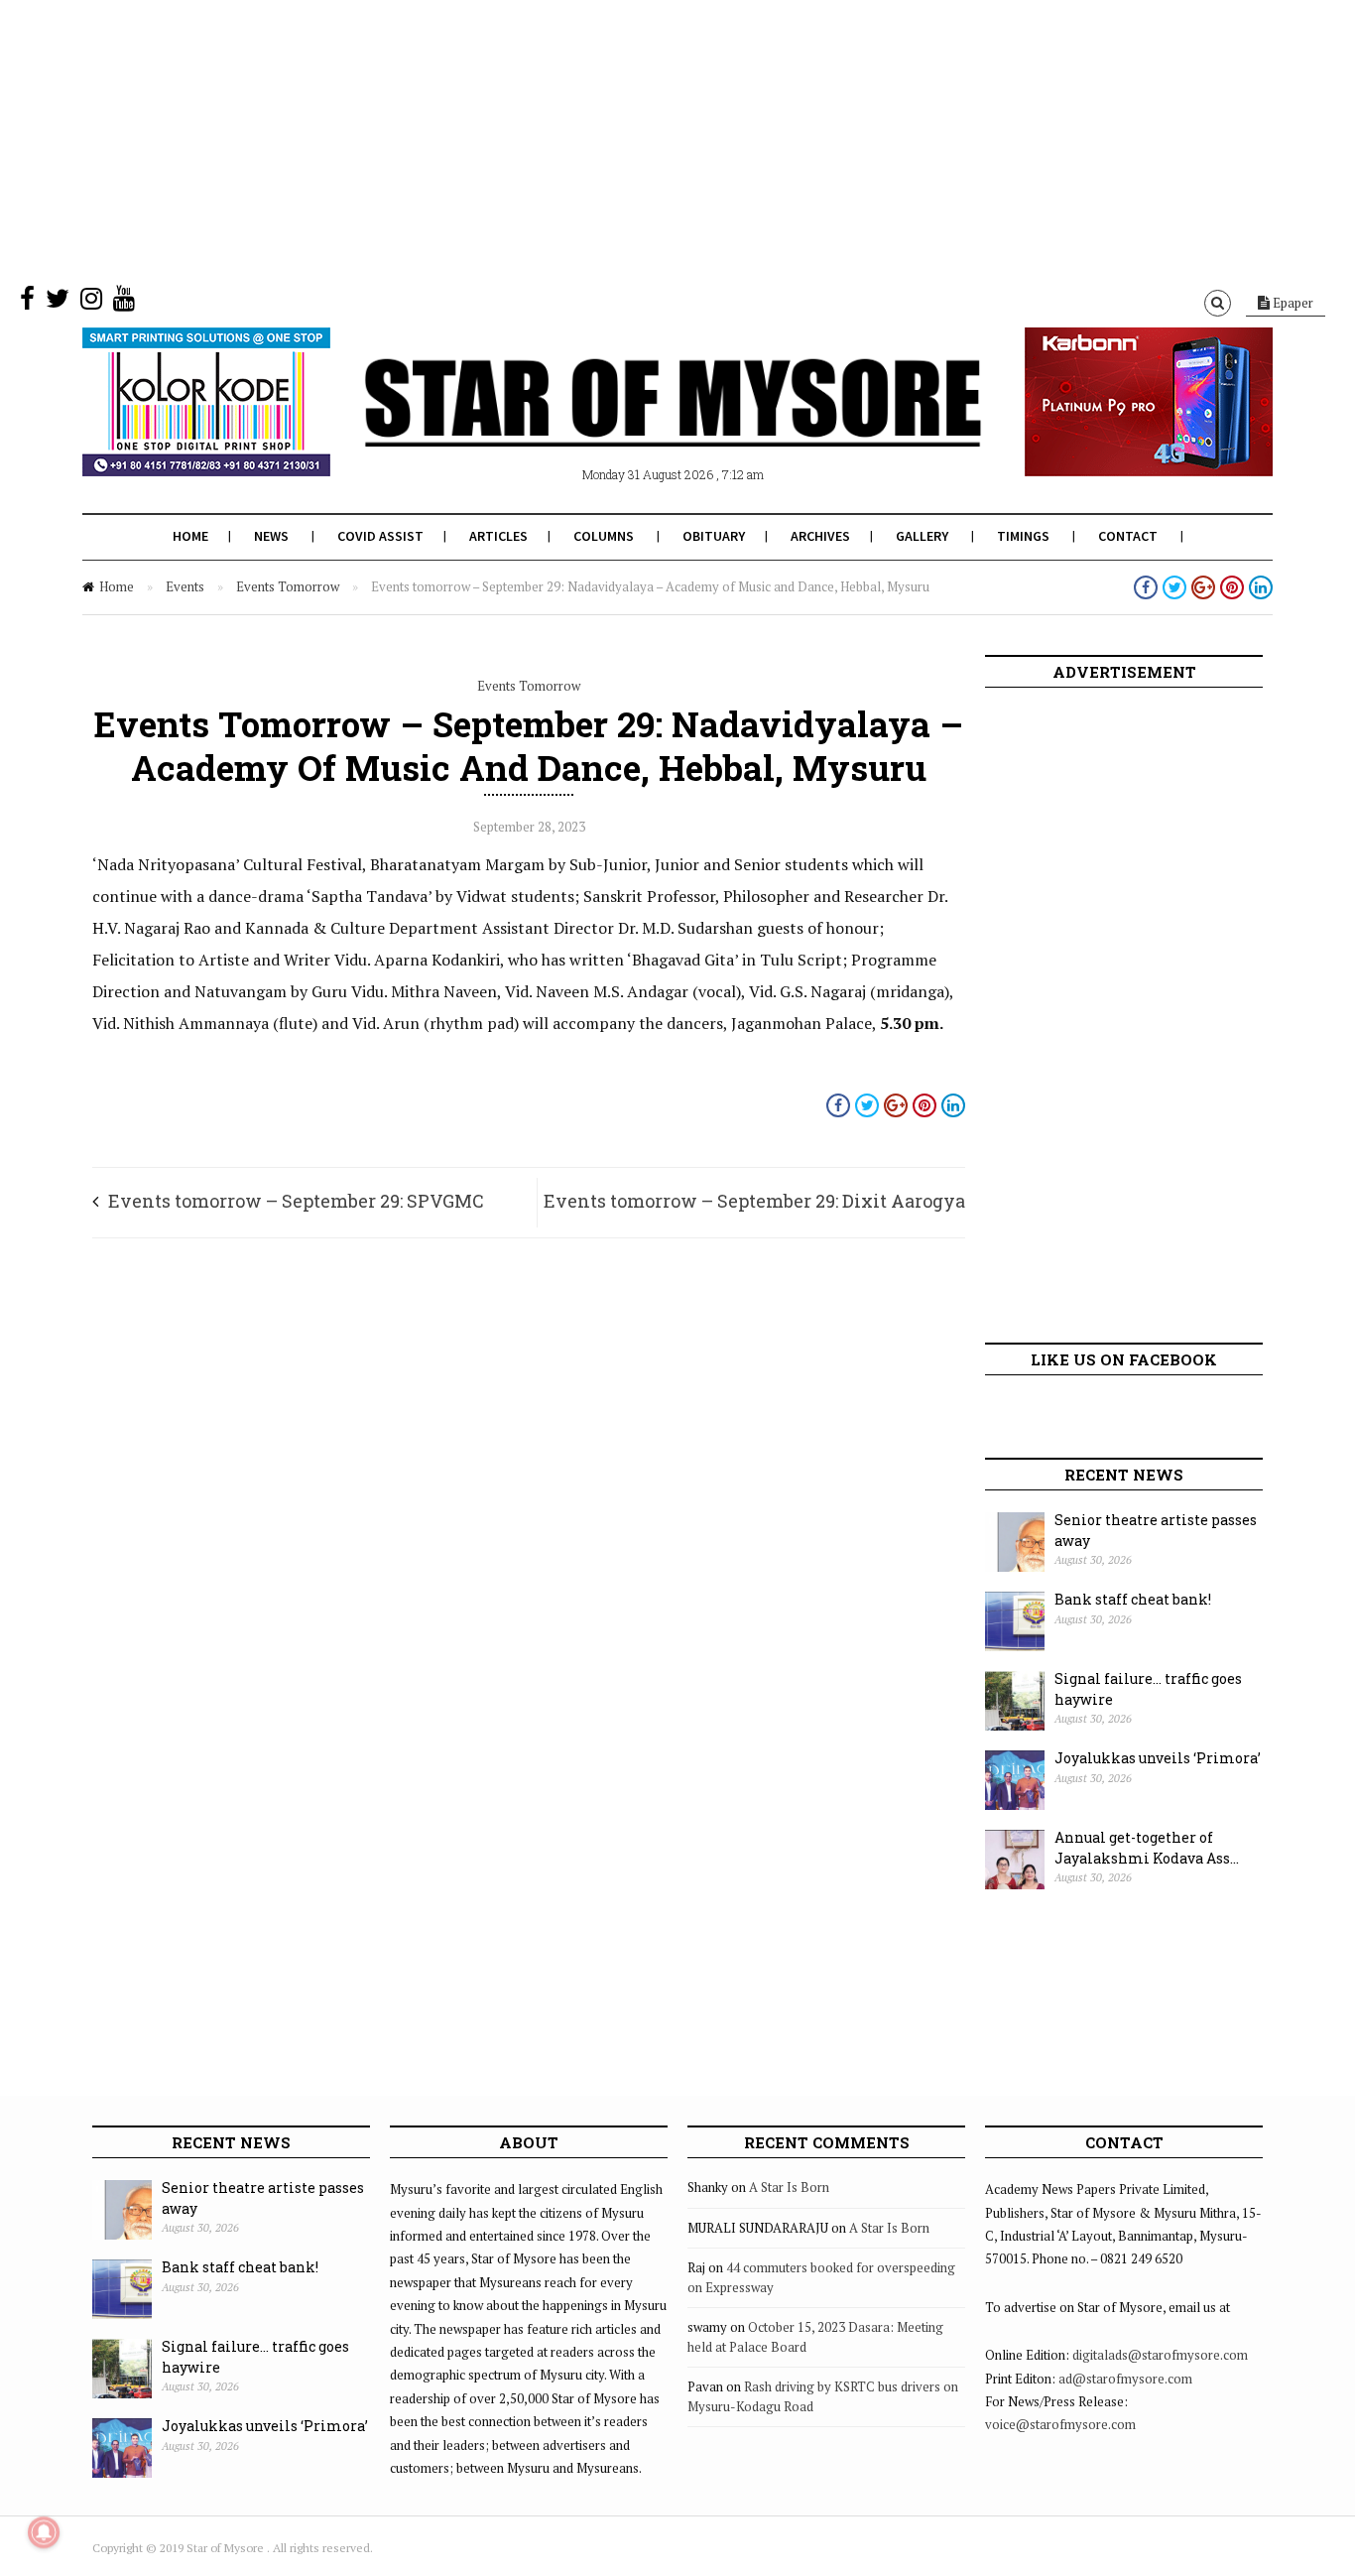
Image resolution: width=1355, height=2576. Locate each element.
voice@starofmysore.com (1060, 2424)
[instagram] (91, 303)
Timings (1023, 536)
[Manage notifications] (44, 2532)
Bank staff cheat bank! (1133, 1599)
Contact (1128, 536)
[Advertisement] (595, 139)
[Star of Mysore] (628, 426)
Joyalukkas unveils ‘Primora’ (1158, 1758)
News (271, 536)
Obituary (714, 536)
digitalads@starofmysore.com (1160, 2355)
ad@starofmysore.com (1125, 2379)
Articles (498, 536)
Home (190, 536)
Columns (604, 536)
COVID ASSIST (380, 536)
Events (185, 586)
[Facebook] (27, 303)
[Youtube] (124, 303)
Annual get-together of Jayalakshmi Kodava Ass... (1147, 1848)
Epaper (1292, 303)
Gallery (922, 536)
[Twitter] (58, 303)
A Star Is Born (789, 2187)
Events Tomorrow (288, 586)
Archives (820, 536)
